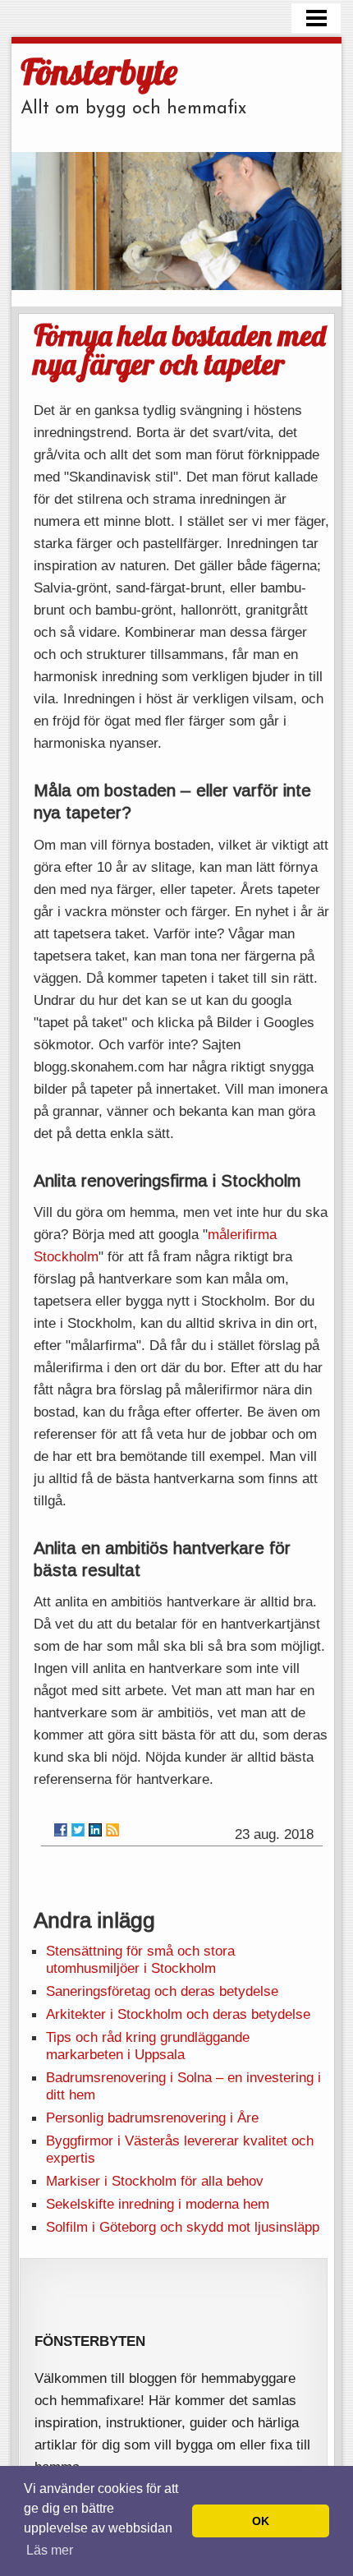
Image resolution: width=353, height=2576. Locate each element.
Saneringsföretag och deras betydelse (162, 1991)
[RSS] (112, 1830)
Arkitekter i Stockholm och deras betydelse (178, 2014)
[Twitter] (78, 1830)
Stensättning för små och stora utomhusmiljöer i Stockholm (140, 1959)
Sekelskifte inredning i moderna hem (158, 2204)
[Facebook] (61, 1830)
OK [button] (261, 2521)
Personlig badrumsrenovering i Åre (152, 2117)
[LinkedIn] (95, 1830)
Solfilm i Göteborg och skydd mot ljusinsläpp (183, 2227)
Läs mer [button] (50, 2550)
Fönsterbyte (99, 71)
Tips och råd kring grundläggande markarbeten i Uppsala (148, 2046)
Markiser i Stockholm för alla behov (155, 2181)
